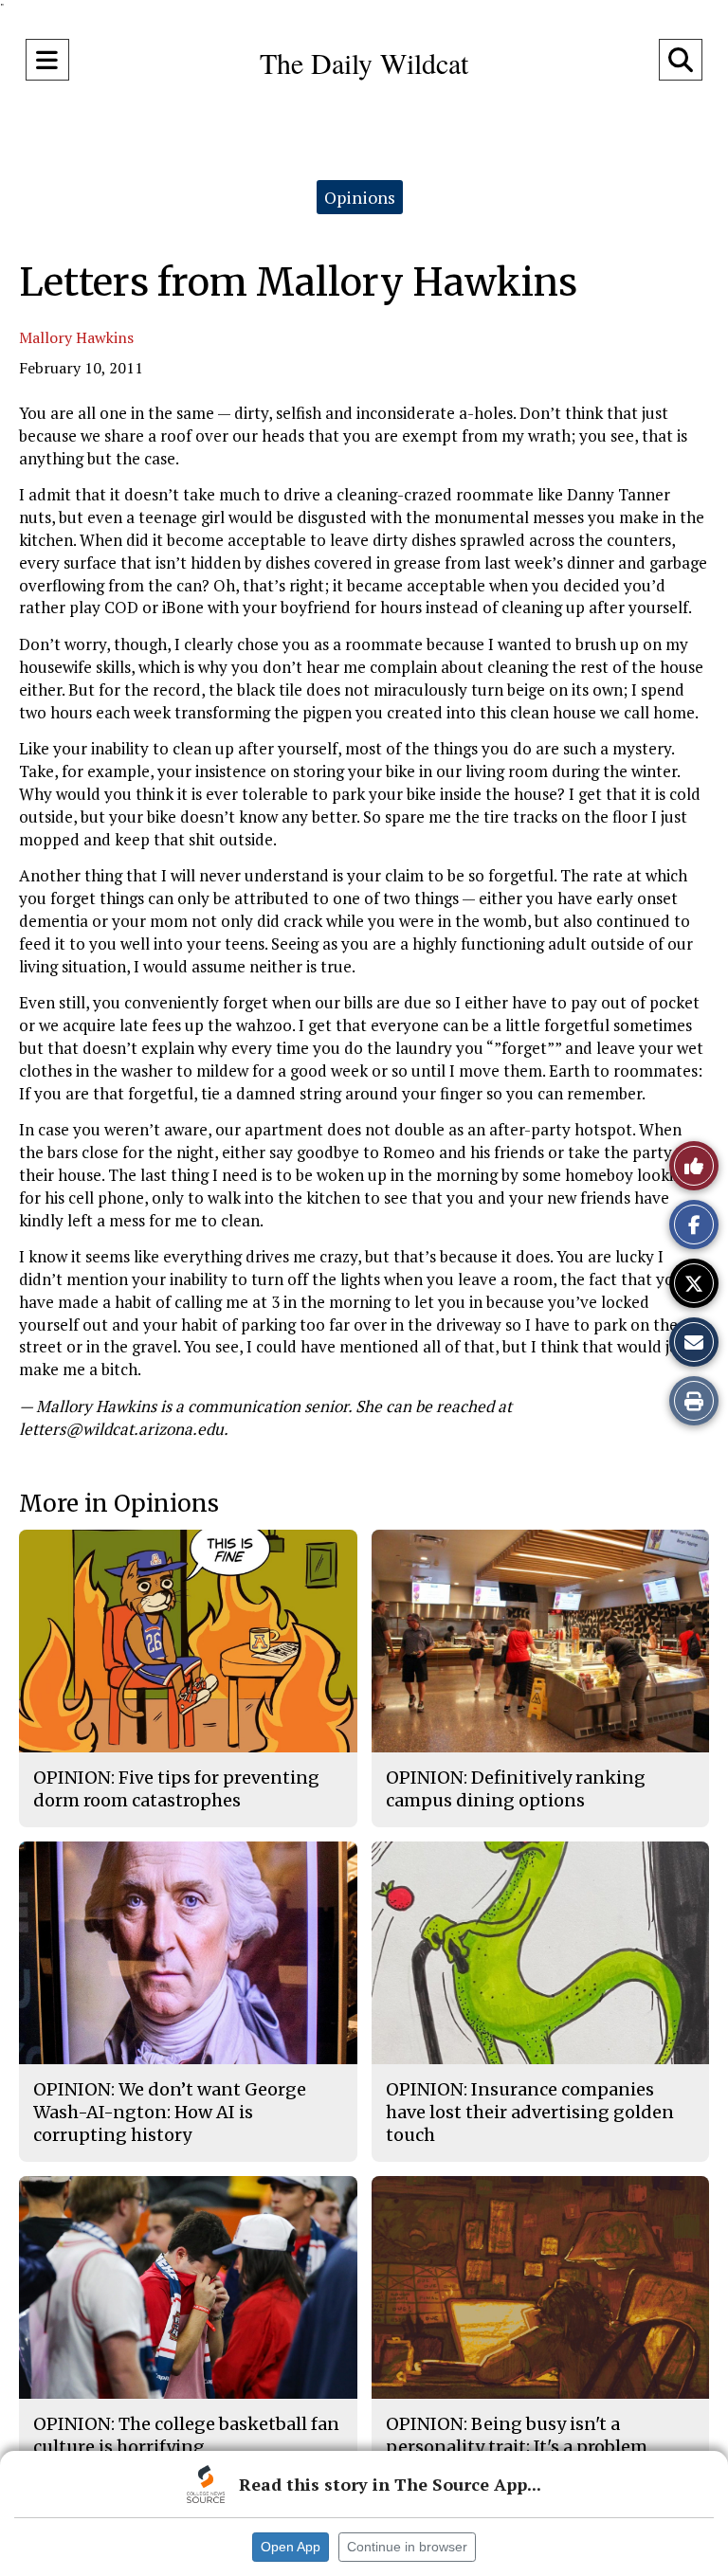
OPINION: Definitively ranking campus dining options (516, 1789)
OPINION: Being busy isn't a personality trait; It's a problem (517, 2435)
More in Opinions (119, 1504)
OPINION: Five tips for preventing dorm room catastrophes (176, 1789)
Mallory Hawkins (76, 337)
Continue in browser (407, 2547)
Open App (291, 2547)
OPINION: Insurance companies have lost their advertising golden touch (530, 2113)
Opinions (360, 197)
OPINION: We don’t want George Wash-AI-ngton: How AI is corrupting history (170, 2113)
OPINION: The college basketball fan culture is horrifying (186, 2435)
